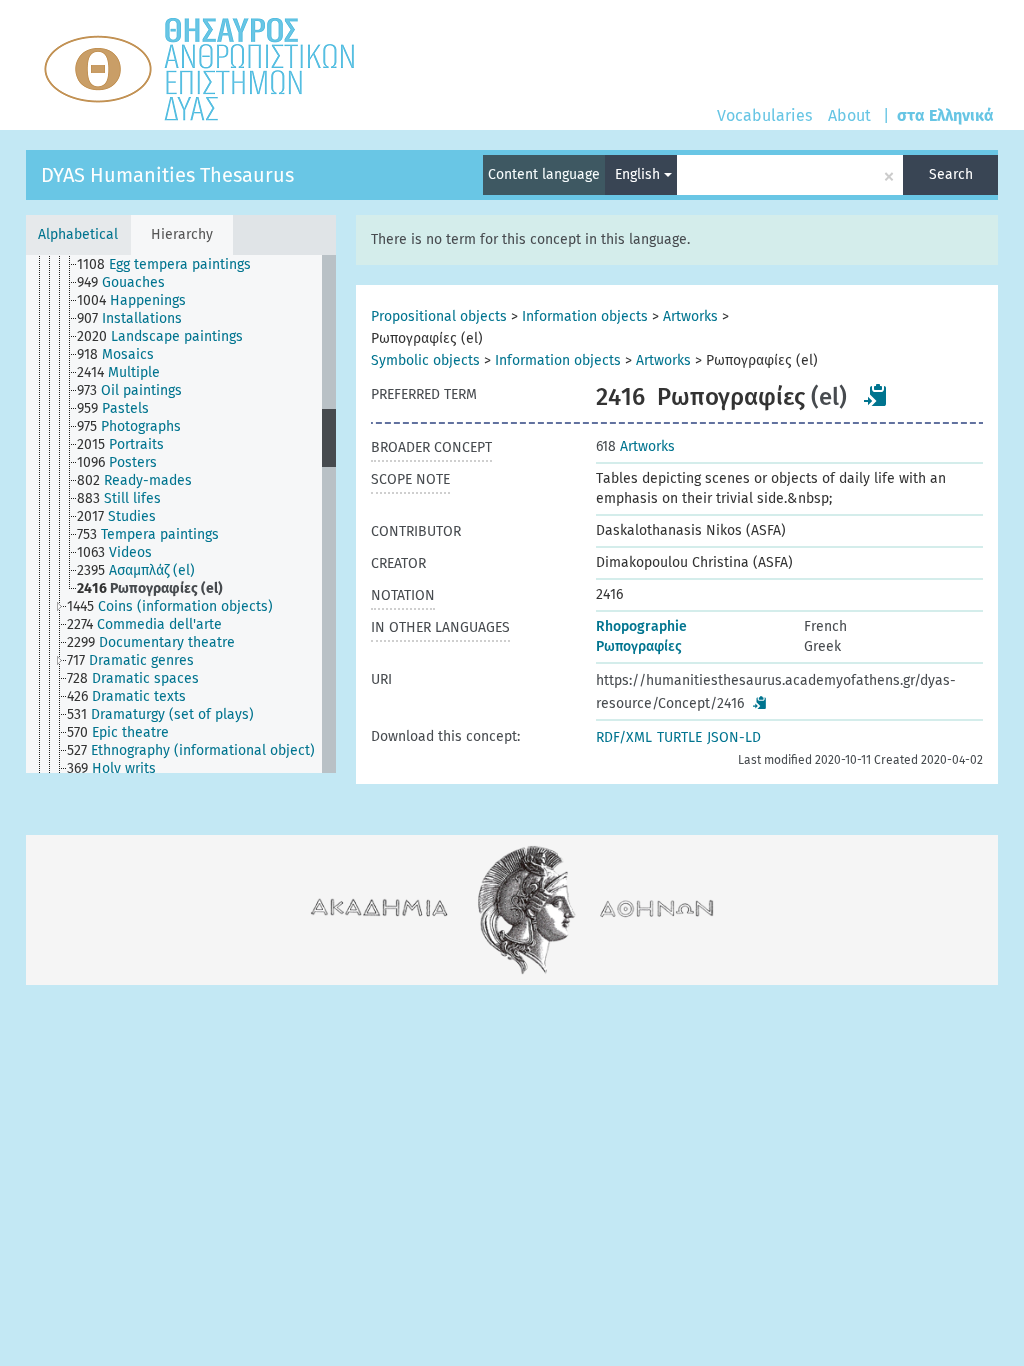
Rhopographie (641, 626)
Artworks (690, 316)
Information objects (585, 316)
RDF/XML (624, 737)
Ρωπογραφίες (639, 646)
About (849, 115)
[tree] (181, 514)
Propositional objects (439, 316)
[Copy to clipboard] (876, 395)
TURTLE (679, 737)
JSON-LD (734, 737)
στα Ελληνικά (945, 115)
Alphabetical (78, 234)
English (639, 174)
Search (951, 174)
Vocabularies (764, 115)
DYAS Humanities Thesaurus (167, 175)
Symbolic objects (425, 360)
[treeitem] (172, 265)
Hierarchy (182, 234)
